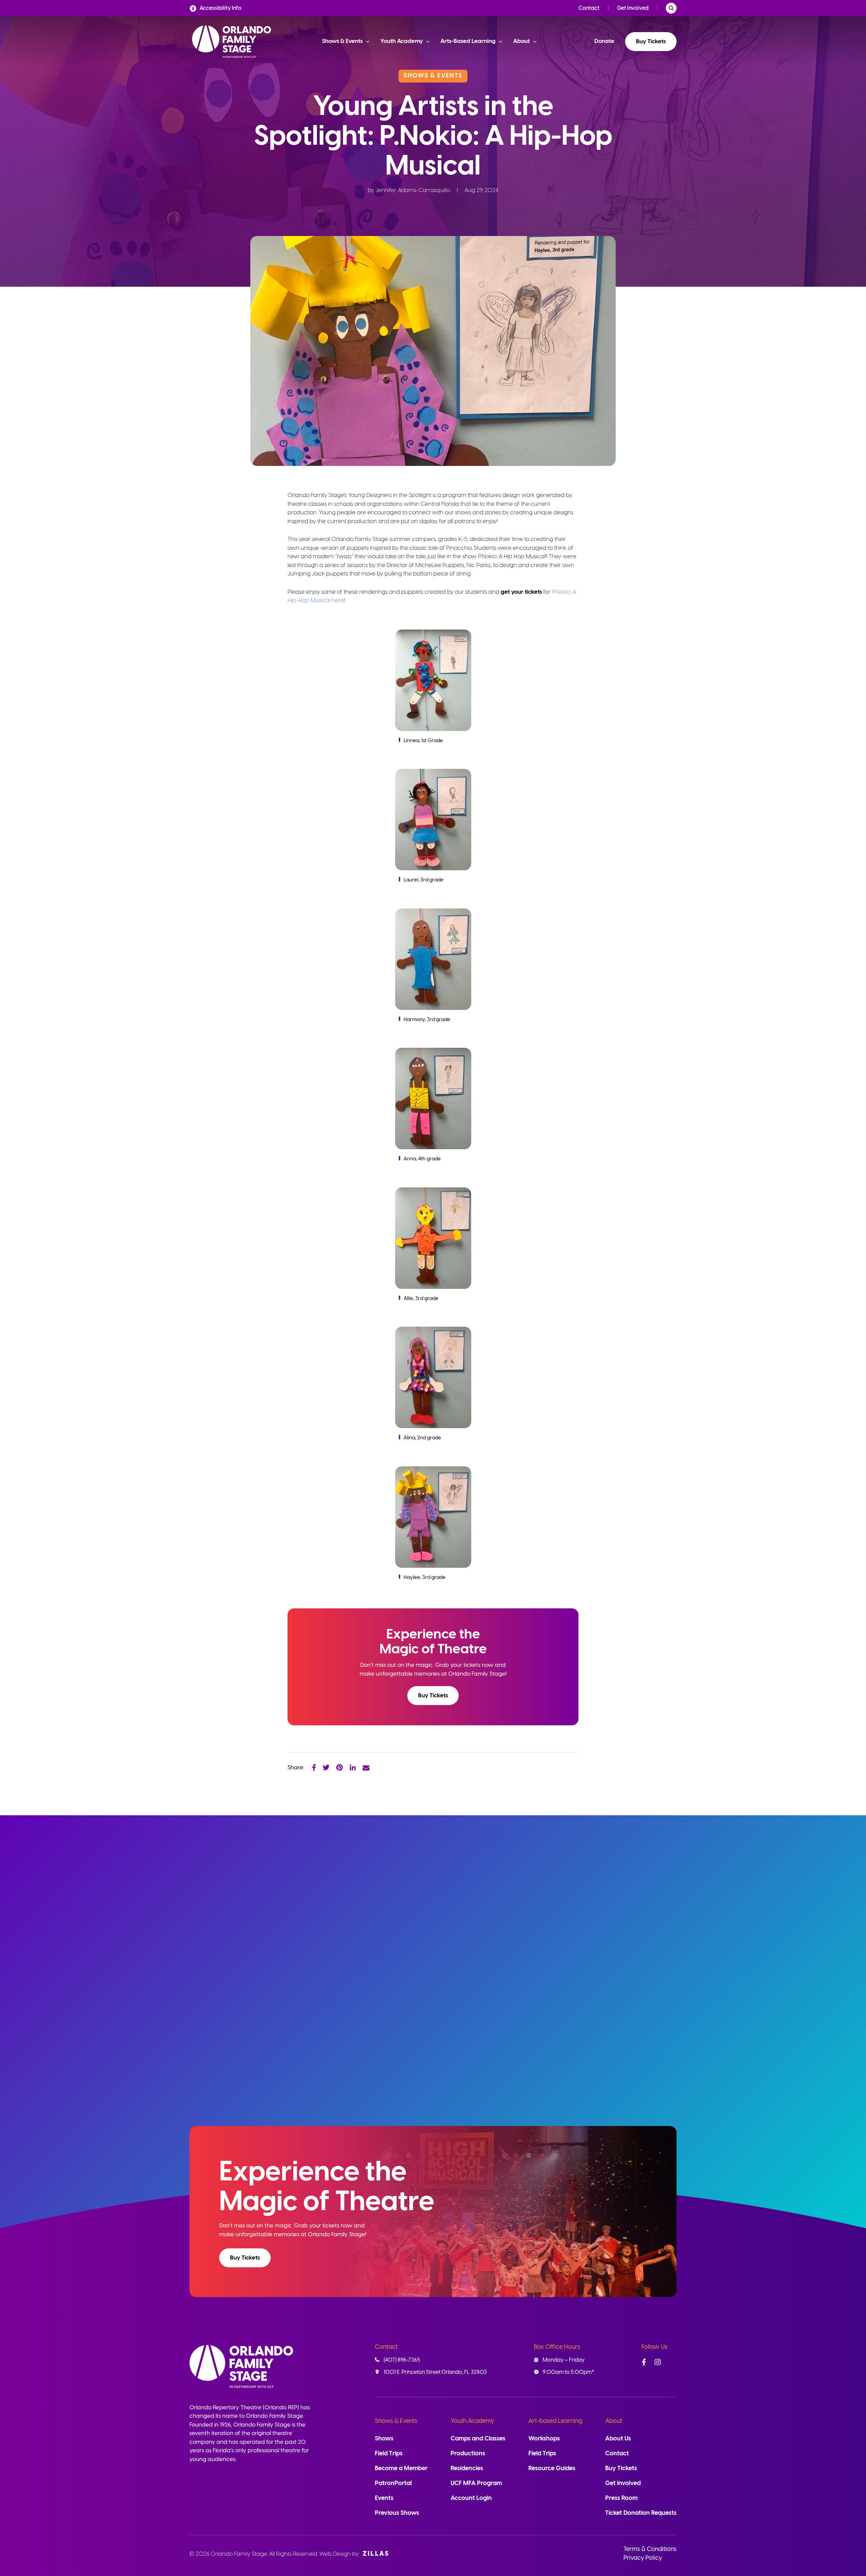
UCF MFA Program (476, 2484)
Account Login (471, 2498)
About (614, 2421)
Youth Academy (472, 2421)
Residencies (467, 2469)
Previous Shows (397, 2513)
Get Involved (633, 8)
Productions (468, 2454)
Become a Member (401, 2469)
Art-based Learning (555, 2421)
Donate (604, 41)
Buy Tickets (651, 42)
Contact (589, 8)
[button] (433, 1696)
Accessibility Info (221, 8)
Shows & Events (396, 2421)
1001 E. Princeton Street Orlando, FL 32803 (435, 2372)
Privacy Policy (643, 2558)
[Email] (366, 1767)
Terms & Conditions (650, 2549)
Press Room (621, 2498)
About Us (618, 2439)
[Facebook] (314, 1767)
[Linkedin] (353, 1767)
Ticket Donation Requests (641, 2513)
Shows (384, 2439)
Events (384, 2498)
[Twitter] (326, 1767)
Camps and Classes (478, 2439)
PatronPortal (393, 2484)
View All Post (643, 1882)
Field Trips (389, 2454)
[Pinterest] (340, 1767)
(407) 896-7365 (402, 2360)
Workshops (544, 2439)
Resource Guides (552, 2469)
